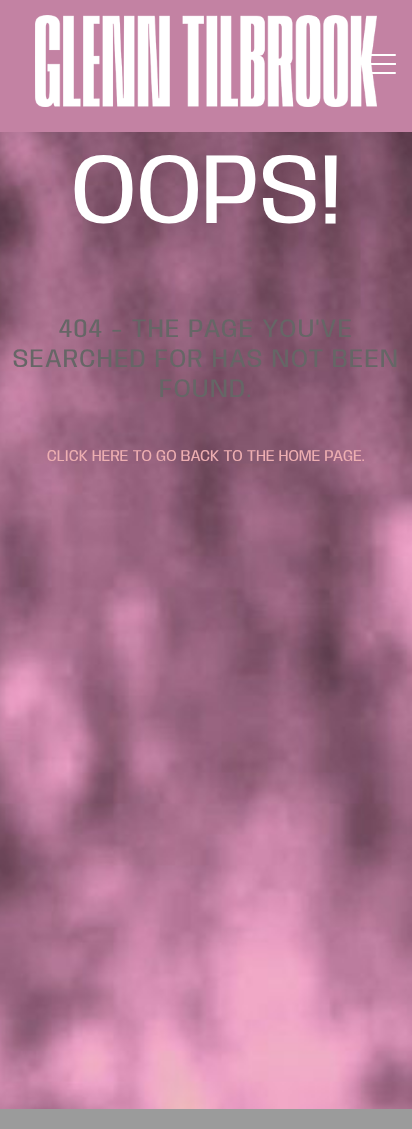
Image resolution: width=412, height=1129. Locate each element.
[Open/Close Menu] (381, 65)
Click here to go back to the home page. (206, 456)
